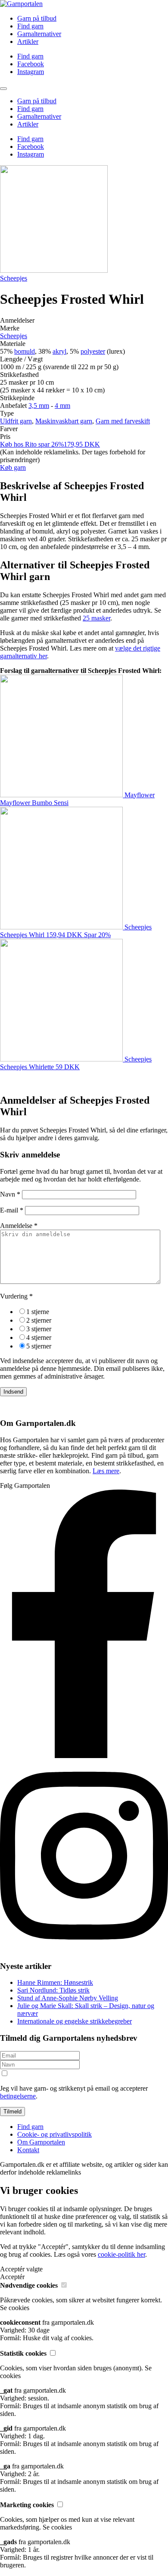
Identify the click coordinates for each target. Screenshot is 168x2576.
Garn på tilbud (37, 18)
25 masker (96, 618)
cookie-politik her (121, 2254)
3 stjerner (39, 1329)
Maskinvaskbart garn (64, 421)
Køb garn (13, 467)
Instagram (31, 72)
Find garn (30, 26)
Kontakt (28, 2150)
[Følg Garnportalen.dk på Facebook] (84, 1756)
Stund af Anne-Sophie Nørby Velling (68, 1998)
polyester (93, 351)
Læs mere (106, 1471)
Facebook (31, 64)
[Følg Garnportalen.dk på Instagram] (84, 1949)
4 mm (62, 406)
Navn (10, 1194)
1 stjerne (38, 1312)
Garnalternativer (39, 34)
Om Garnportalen (41, 2142)
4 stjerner (39, 1337)
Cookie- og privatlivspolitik (54, 2134)
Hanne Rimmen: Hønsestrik (55, 1982)
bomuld (25, 351)
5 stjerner (39, 1346)
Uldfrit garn (16, 421)
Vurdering (16, 1296)
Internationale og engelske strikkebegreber (75, 2021)
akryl (59, 351)
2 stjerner (39, 1320)
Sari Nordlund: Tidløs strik (53, 1990)
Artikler (28, 42)
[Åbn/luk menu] (3, 89)
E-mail (12, 1210)
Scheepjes (14, 278)
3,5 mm (39, 406)
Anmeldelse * (19, 1226)
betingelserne (18, 2096)
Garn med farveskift (123, 421)
